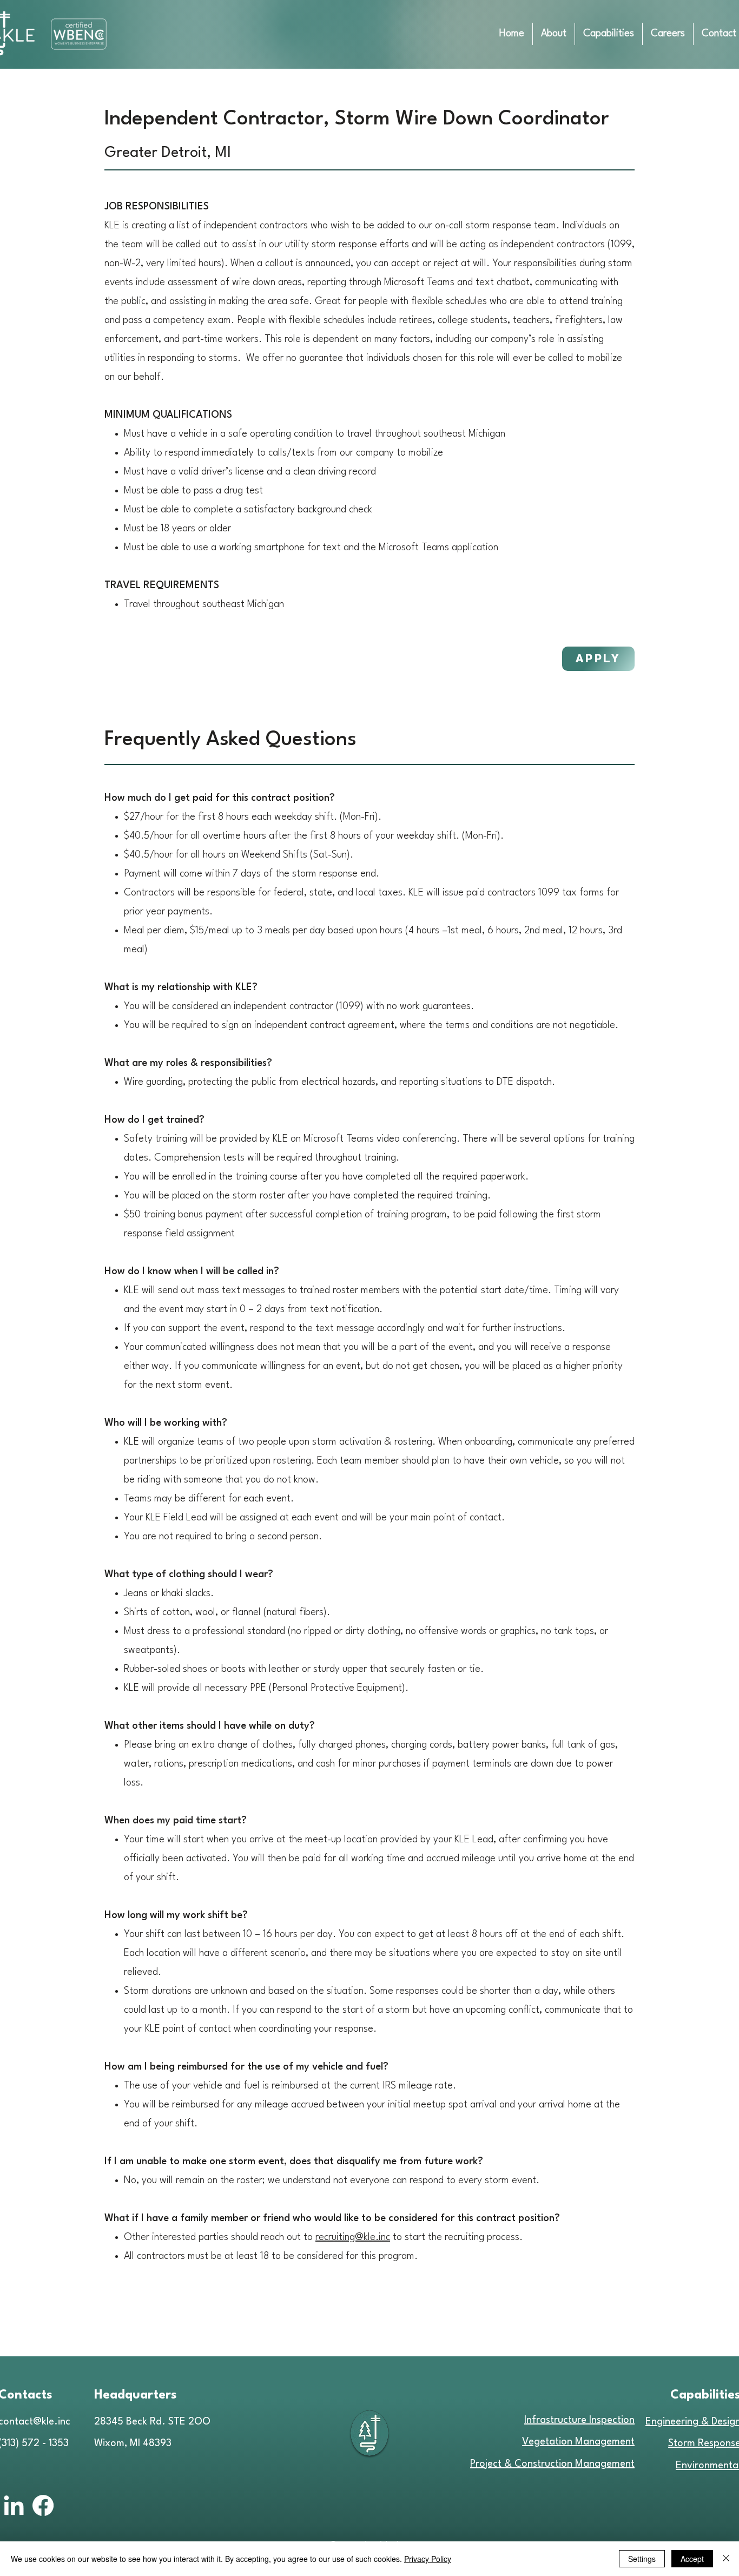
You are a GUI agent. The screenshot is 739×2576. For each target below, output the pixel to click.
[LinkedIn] (14, 2507)
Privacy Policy (428, 2559)
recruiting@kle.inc (353, 2237)
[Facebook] (43, 2505)
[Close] (726, 2559)
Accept (692, 2559)
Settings (642, 2559)
